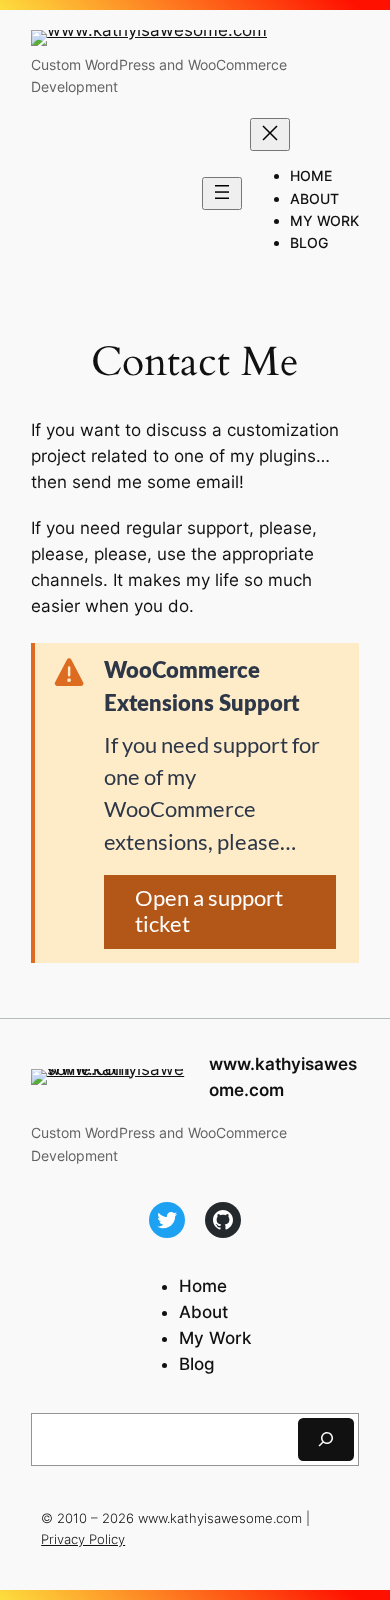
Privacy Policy (83, 1539)
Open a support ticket (209, 911)
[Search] (326, 1439)
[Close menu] (270, 134)
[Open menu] (222, 193)
